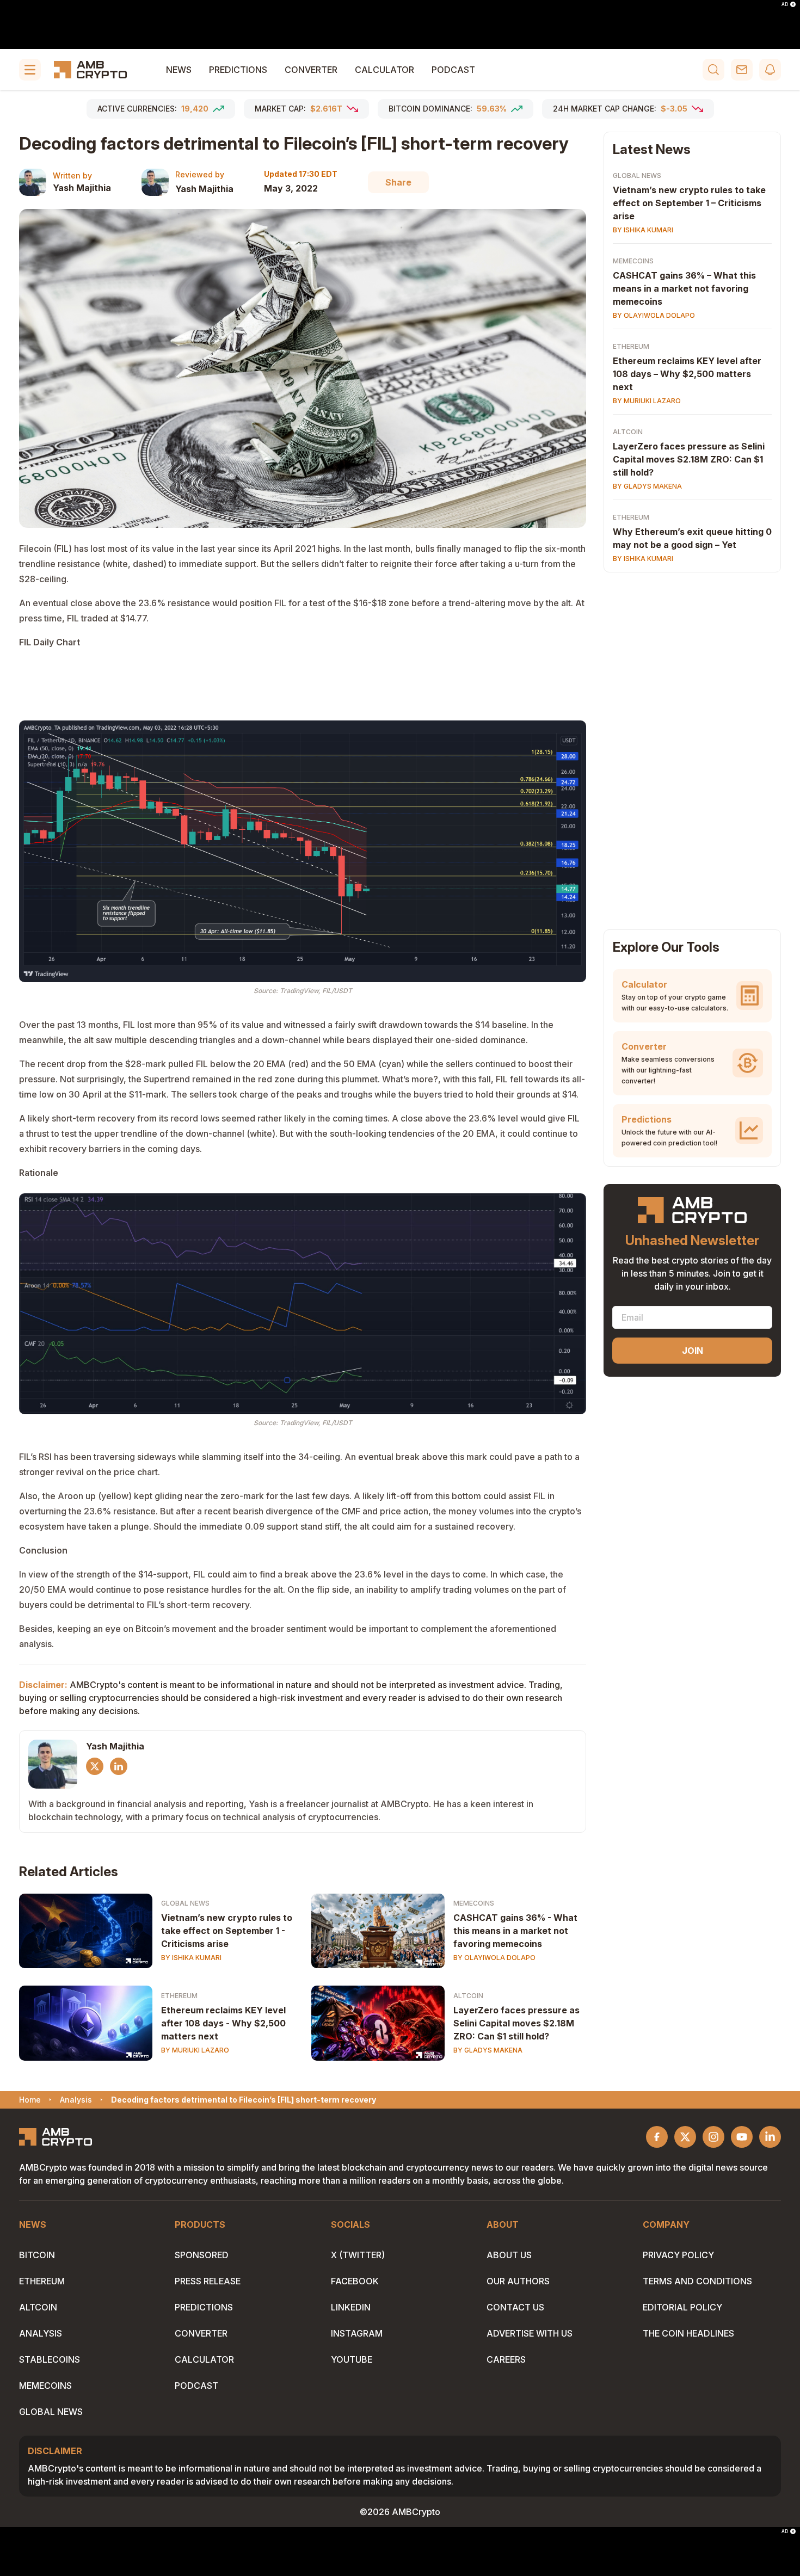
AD (785, 4)
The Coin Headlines (688, 2333)
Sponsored (202, 2255)
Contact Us (515, 2307)
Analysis (41, 2333)
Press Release (208, 2281)
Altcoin (468, 1996)
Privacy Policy (678, 2255)
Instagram (357, 2333)
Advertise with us (530, 2333)
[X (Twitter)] (95, 1766)
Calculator (384, 70)
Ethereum (179, 1996)
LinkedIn (351, 2307)
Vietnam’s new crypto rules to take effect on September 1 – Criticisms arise (689, 203)
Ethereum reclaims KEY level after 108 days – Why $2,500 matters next (687, 374)
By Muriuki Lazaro (195, 2050)
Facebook (355, 2281)
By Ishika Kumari (191, 1958)
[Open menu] (30, 70)
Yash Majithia (82, 188)
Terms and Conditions (697, 2281)
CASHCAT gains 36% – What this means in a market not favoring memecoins (684, 288)
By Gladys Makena (488, 2050)
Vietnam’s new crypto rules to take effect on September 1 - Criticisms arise (227, 1931)
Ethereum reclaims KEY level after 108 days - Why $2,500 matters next (223, 2023)
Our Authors (518, 2281)
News (179, 70)
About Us (509, 2255)
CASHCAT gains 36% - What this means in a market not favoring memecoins (515, 1931)
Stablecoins (50, 2359)
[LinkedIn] (119, 1766)
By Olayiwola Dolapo (494, 1958)
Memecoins (474, 1903)
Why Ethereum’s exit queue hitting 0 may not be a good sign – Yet (692, 538)
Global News (185, 1903)
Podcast (453, 70)
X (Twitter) (358, 2255)
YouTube (352, 2359)
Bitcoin (37, 2255)
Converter (311, 70)
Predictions (238, 70)
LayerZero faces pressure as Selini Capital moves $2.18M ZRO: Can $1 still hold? (516, 2023)
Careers (506, 2359)
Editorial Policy (682, 2307)
